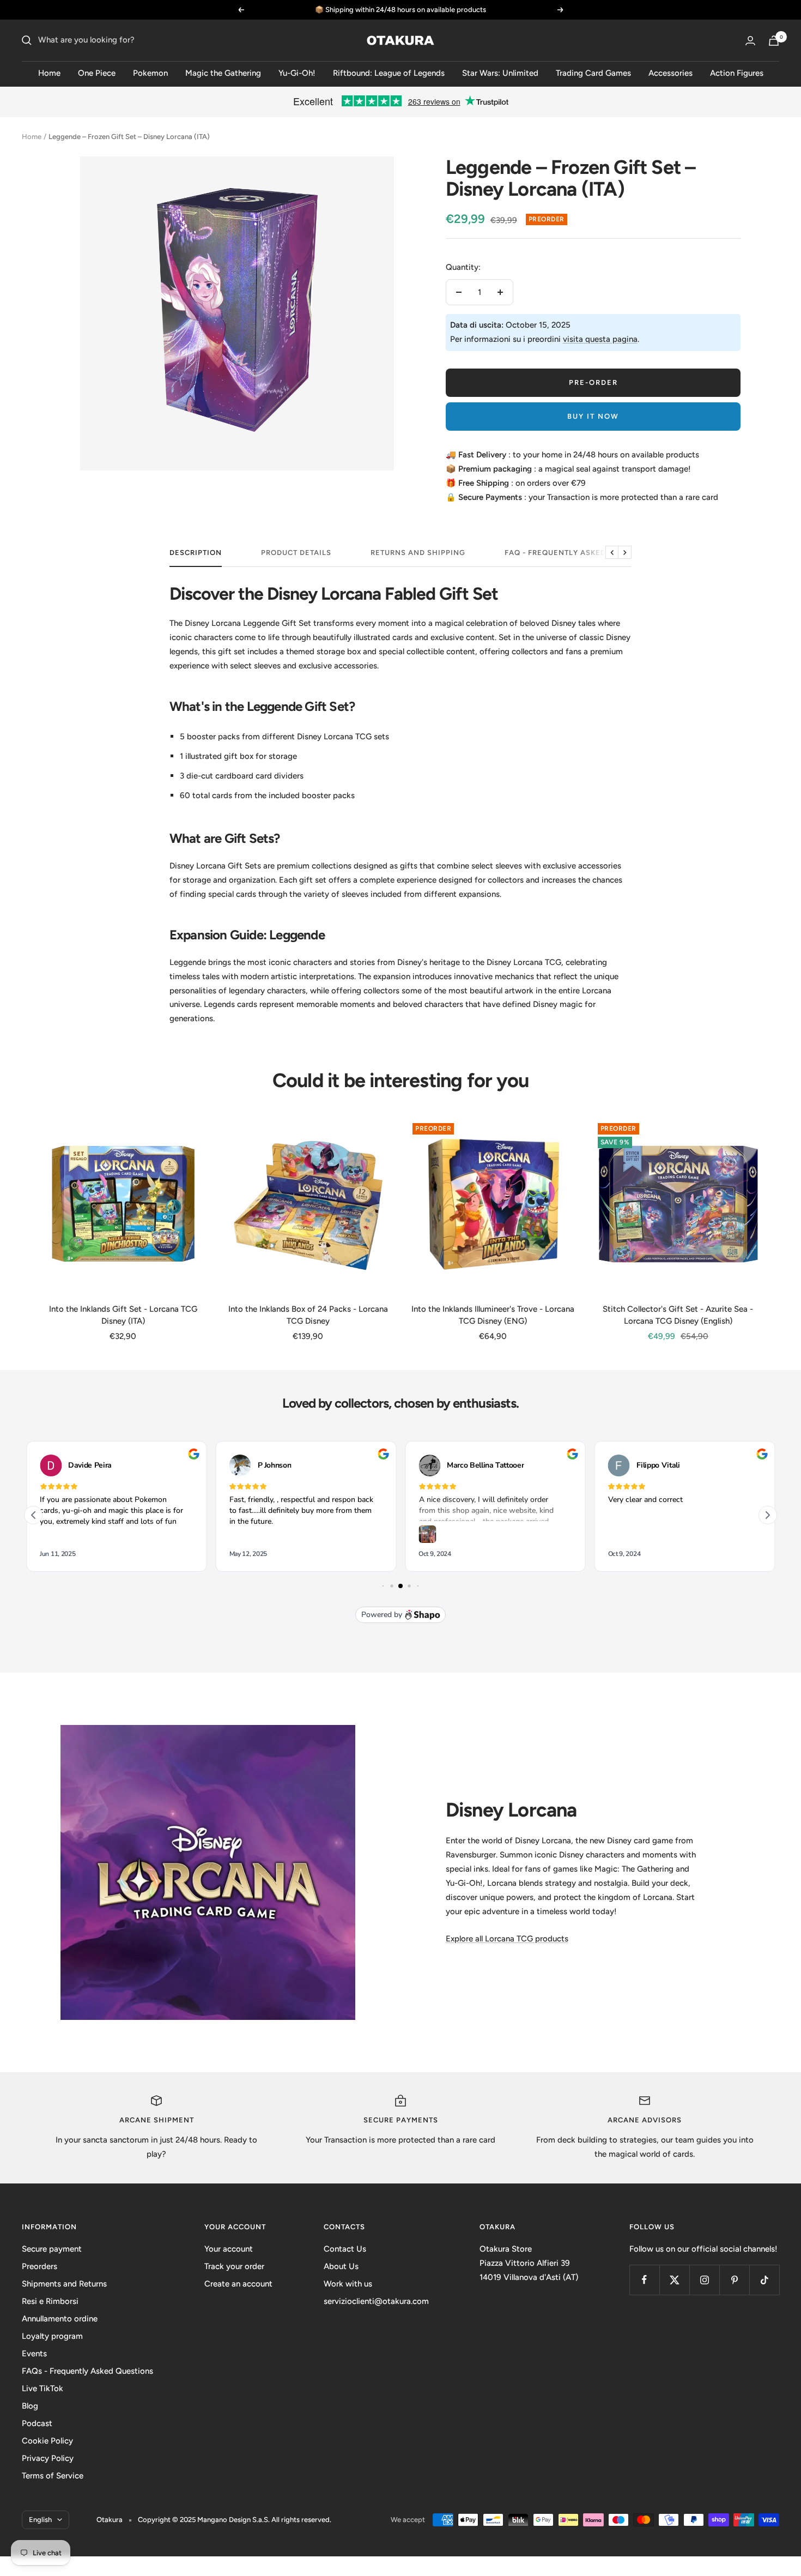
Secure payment (52, 2249)
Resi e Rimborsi (50, 2301)
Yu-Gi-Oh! (297, 73)
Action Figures (737, 73)
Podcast (37, 2423)
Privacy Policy (48, 2458)
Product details (296, 553)
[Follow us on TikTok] (764, 2280)
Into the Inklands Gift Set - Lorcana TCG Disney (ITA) (123, 1315)
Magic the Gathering (223, 73)
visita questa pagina (600, 339)
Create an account (238, 2284)
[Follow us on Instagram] (704, 2280)
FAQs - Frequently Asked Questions (87, 2371)
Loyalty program (52, 2336)
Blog (30, 2406)
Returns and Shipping (418, 553)
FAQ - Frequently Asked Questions (579, 553)
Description (196, 553)
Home (49, 73)
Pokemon (150, 73)
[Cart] (774, 41)
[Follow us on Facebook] (644, 2280)
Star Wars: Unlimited (500, 73)
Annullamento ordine (60, 2319)
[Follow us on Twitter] (674, 2280)
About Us (341, 2266)
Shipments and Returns (64, 2284)
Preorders (40, 2266)
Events (34, 2354)
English (40, 2520)
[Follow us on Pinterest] (734, 2280)
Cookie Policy (47, 2441)
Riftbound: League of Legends (389, 73)
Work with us (348, 2284)
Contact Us (345, 2249)
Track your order (234, 2266)
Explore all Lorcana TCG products (507, 1939)
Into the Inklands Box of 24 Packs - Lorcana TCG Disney (308, 1315)
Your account (229, 2249)
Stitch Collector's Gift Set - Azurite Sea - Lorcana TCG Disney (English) (678, 1315)
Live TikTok (43, 2388)
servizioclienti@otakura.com (376, 2301)
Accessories (670, 73)
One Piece (97, 73)
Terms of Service (53, 2476)
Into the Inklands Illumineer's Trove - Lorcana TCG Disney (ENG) (493, 1315)
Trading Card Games (593, 73)
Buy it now (593, 416)
